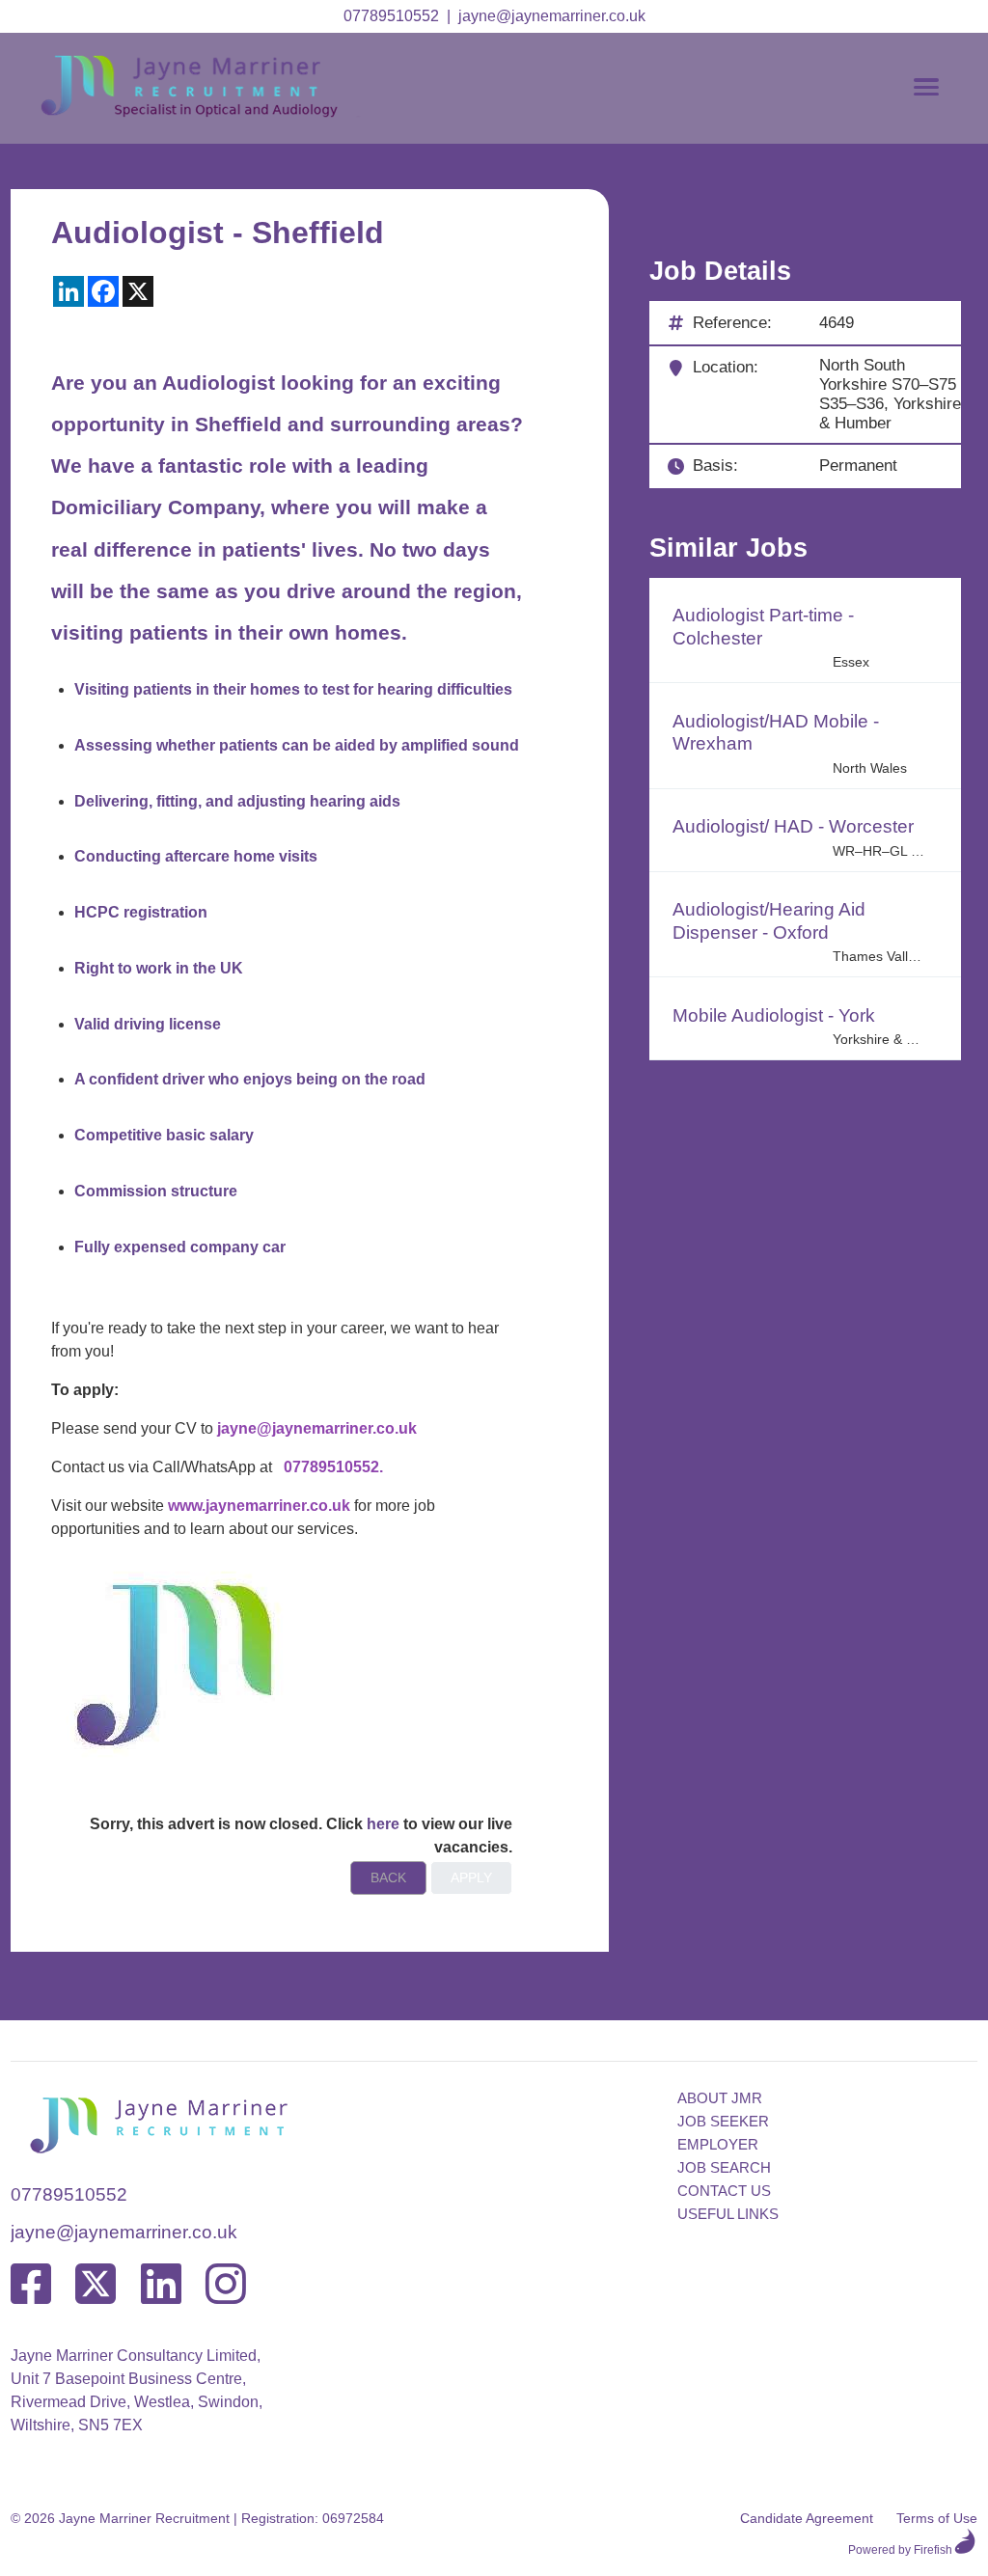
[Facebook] (31, 2285)
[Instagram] (226, 2285)
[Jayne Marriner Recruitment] (208, 112)
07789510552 (391, 16)
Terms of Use (937, 2518)
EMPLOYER (718, 2144)
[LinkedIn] (161, 2285)
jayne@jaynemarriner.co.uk (552, 16)
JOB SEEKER (723, 2121)
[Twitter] (96, 2285)
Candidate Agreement (807, 2518)
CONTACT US (724, 2191)
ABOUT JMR (720, 2098)
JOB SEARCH (724, 2167)
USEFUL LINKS (728, 2214)
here (383, 1824)
